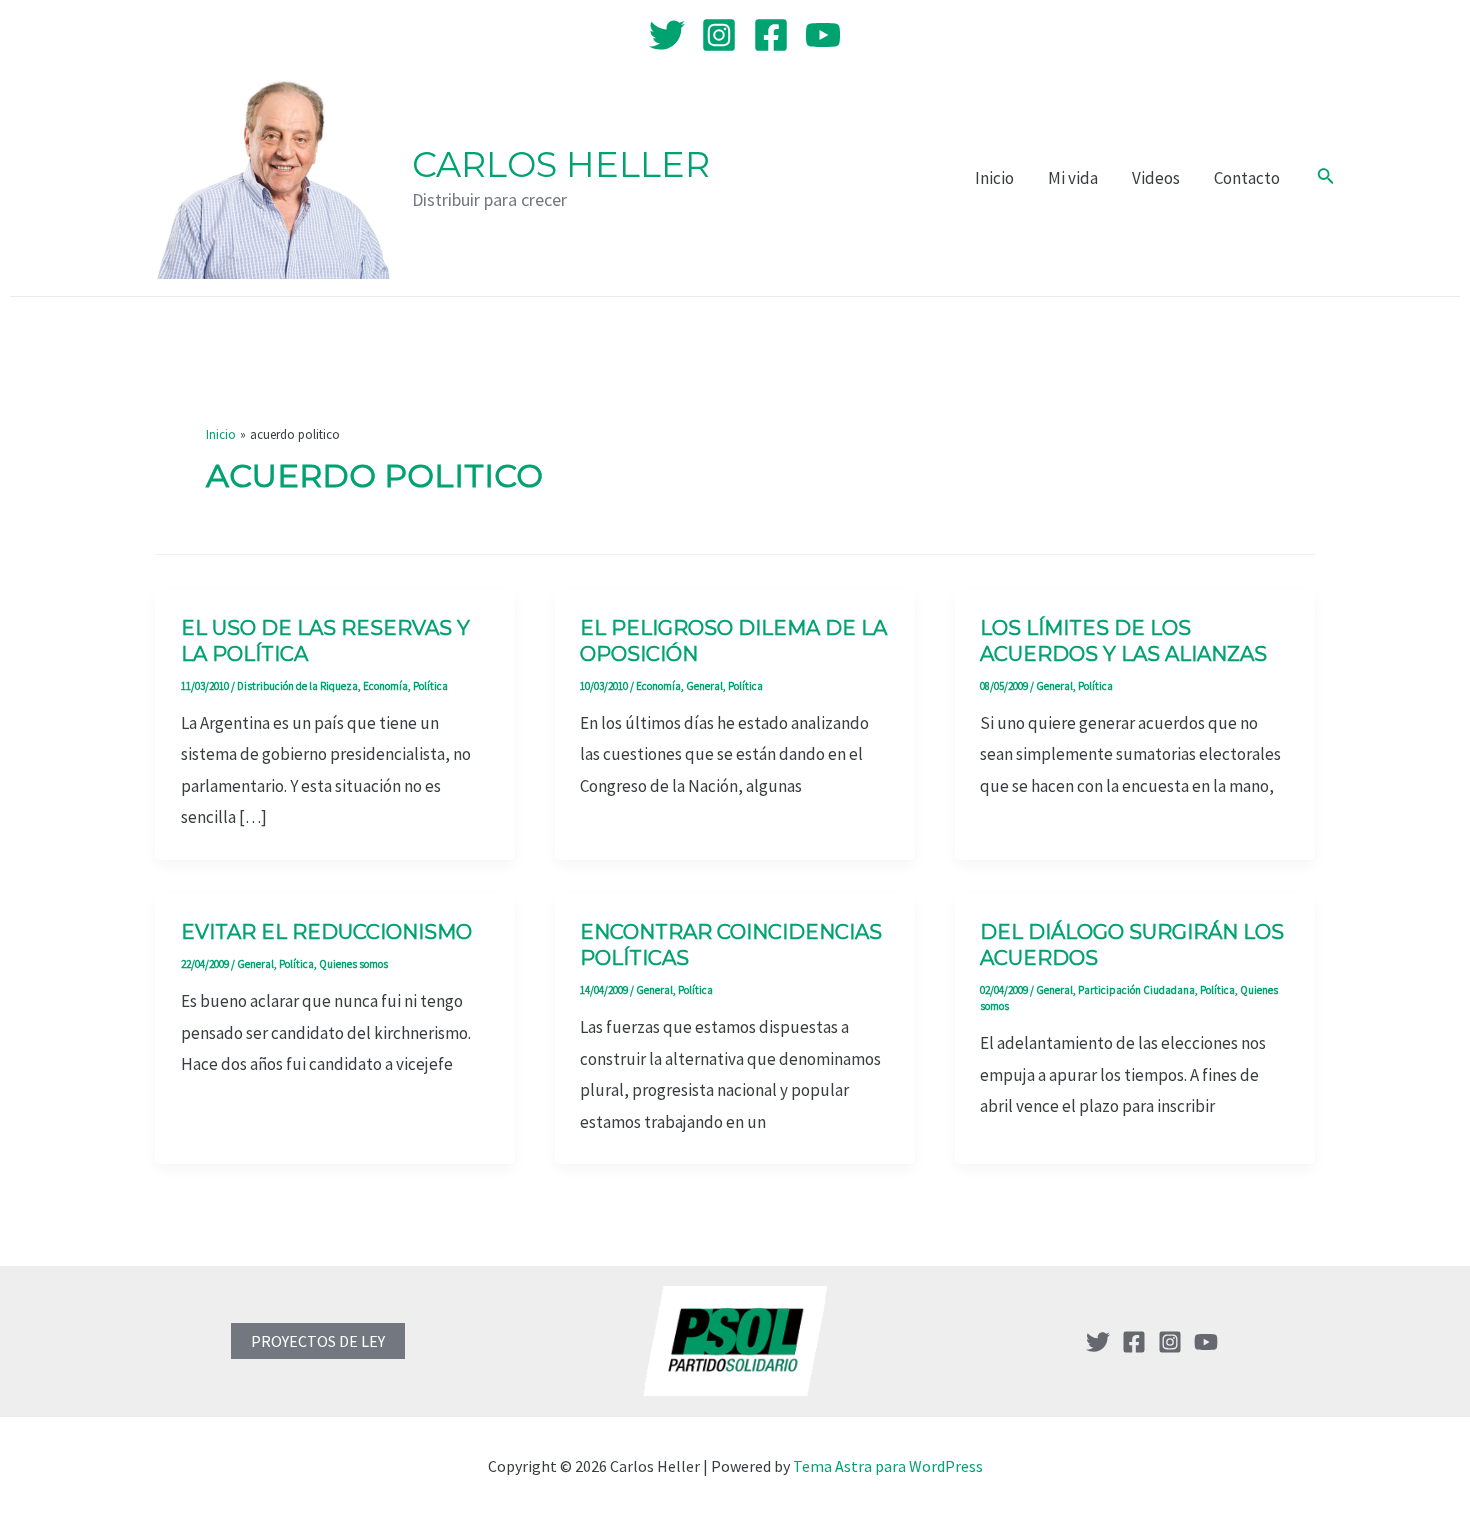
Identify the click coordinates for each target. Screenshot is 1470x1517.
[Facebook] (771, 35)
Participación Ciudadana (1136, 990)
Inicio (994, 178)
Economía (385, 686)
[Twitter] (667, 35)
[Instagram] (719, 35)
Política (430, 686)
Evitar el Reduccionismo (326, 932)
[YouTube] (823, 35)
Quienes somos (353, 964)
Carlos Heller (561, 164)
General (704, 686)
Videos (1156, 178)
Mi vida (1073, 178)
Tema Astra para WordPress (888, 1466)
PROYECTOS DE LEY (318, 1341)
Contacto (1247, 178)
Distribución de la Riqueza (297, 686)
